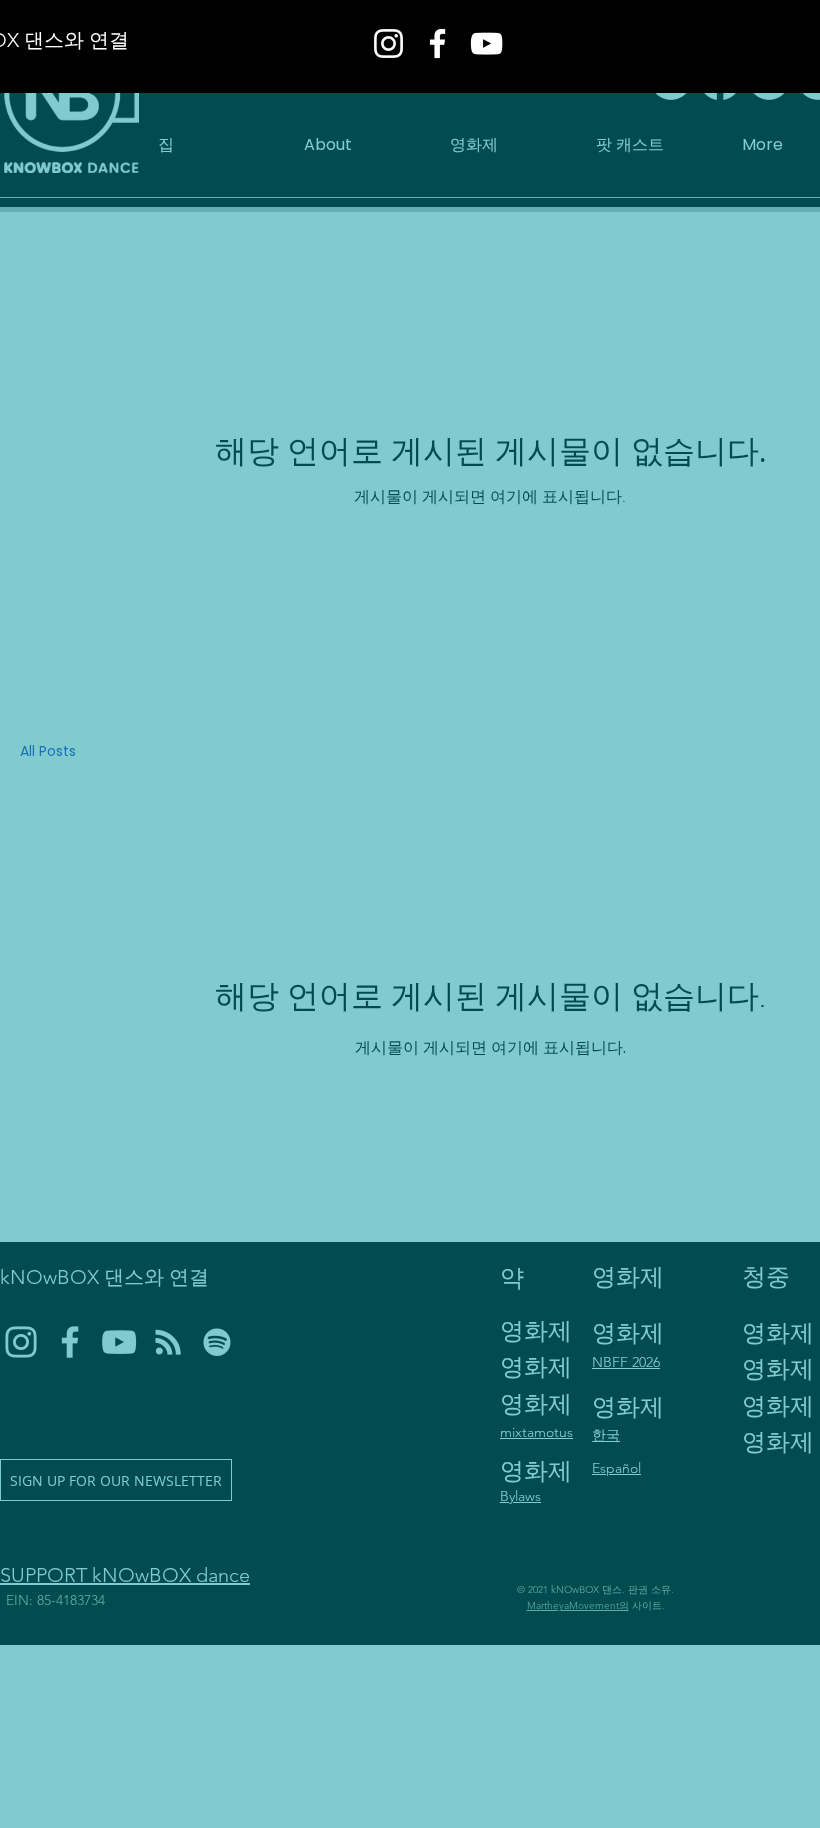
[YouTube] (486, 43)
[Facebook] (437, 43)
